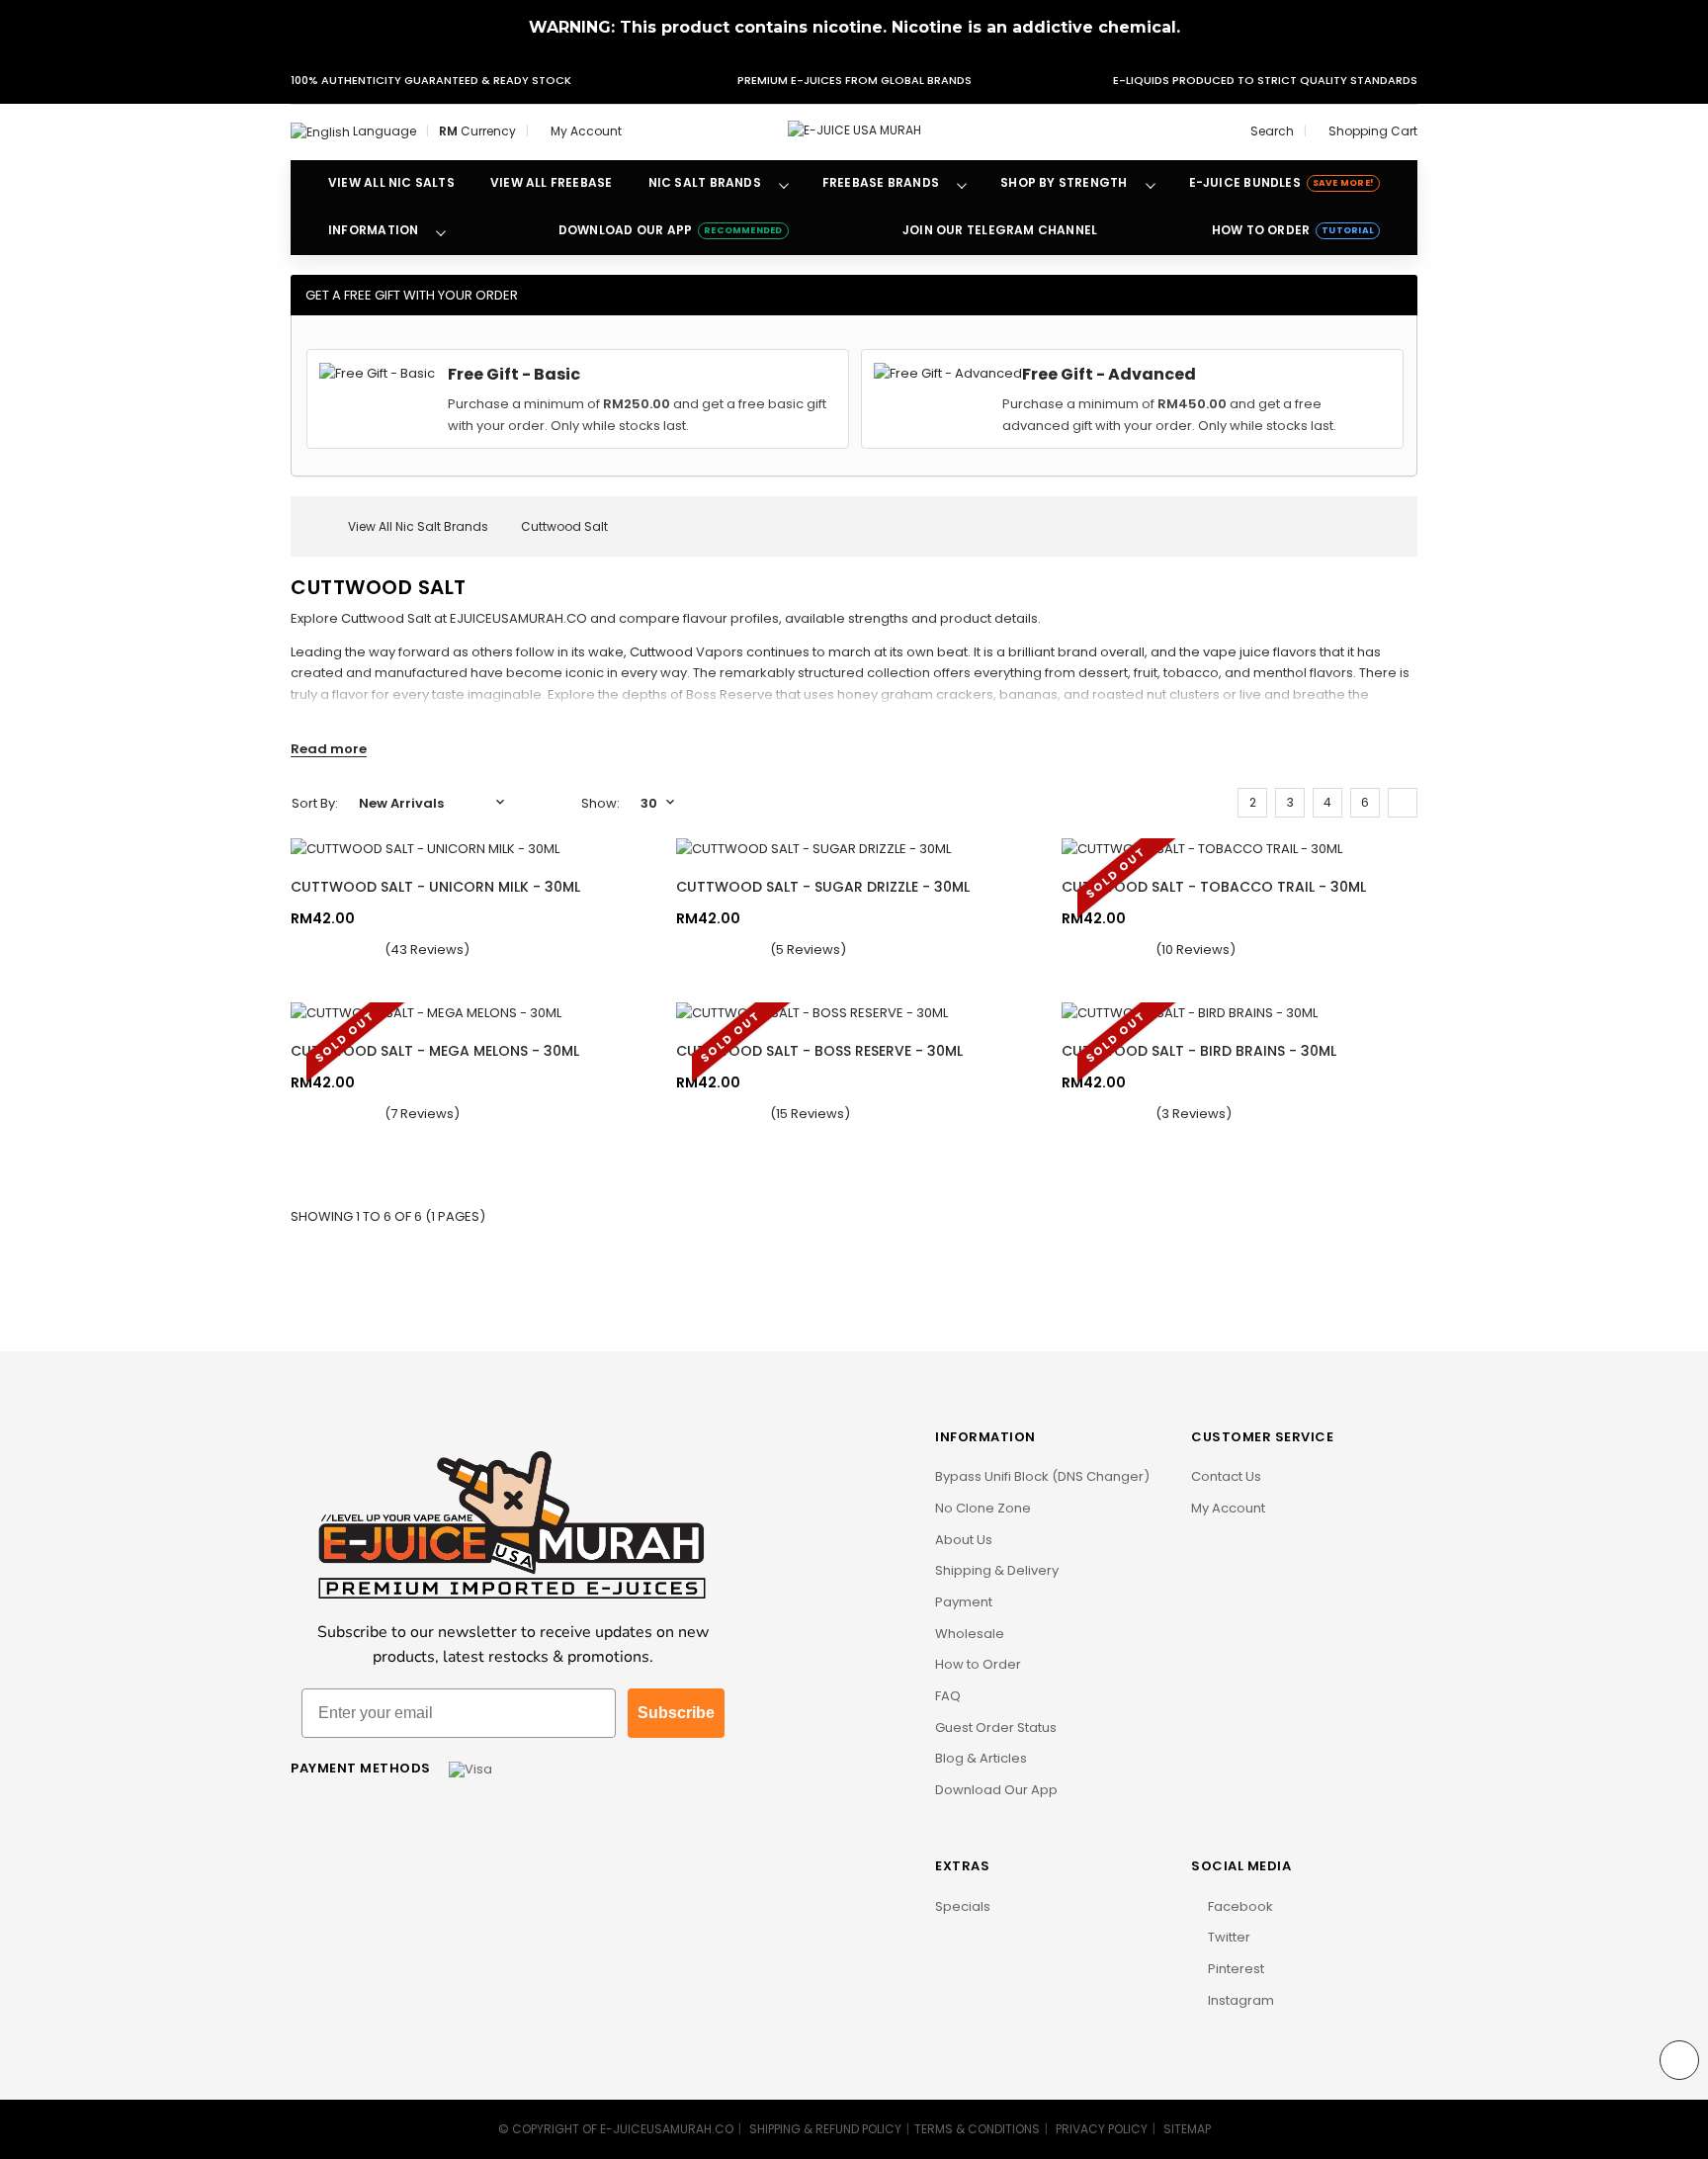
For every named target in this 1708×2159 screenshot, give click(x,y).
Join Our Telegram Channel (1000, 230)
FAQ (948, 1696)
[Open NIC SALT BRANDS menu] (784, 184)
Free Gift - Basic (514, 374)
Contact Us (1226, 1476)
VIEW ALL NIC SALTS (391, 182)
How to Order (978, 1664)
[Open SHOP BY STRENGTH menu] (1151, 184)
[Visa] (470, 1768)
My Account (1228, 1508)
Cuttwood (373, 618)
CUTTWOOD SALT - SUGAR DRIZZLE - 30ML (823, 887)
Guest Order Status (996, 1727)
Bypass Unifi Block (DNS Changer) (1042, 1476)
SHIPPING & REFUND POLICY (825, 2129)
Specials (963, 1906)
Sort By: (315, 803)
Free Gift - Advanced (1109, 374)
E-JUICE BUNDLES (1281, 182)
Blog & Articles (981, 1758)
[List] (1403, 803)
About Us (964, 1540)
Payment (964, 1602)
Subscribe (676, 1713)
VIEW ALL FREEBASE (552, 182)
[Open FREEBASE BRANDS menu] (962, 184)
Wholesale (970, 1634)
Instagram (1239, 2000)
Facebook (1239, 1906)
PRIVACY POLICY (1102, 2129)
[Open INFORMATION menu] (441, 231)
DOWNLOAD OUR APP (671, 230)
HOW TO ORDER (1293, 230)
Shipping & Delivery (997, 1570)
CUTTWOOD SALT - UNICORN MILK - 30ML (435, 887)
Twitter (1228, 1937)
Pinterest (1235, 1969)
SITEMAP (1187, 2129)
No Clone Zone (983, 1508)
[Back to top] (1679, 2060)
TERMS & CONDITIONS (977, 2129)
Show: (600, 803)
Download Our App (996, 1790)
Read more (329, 749)
